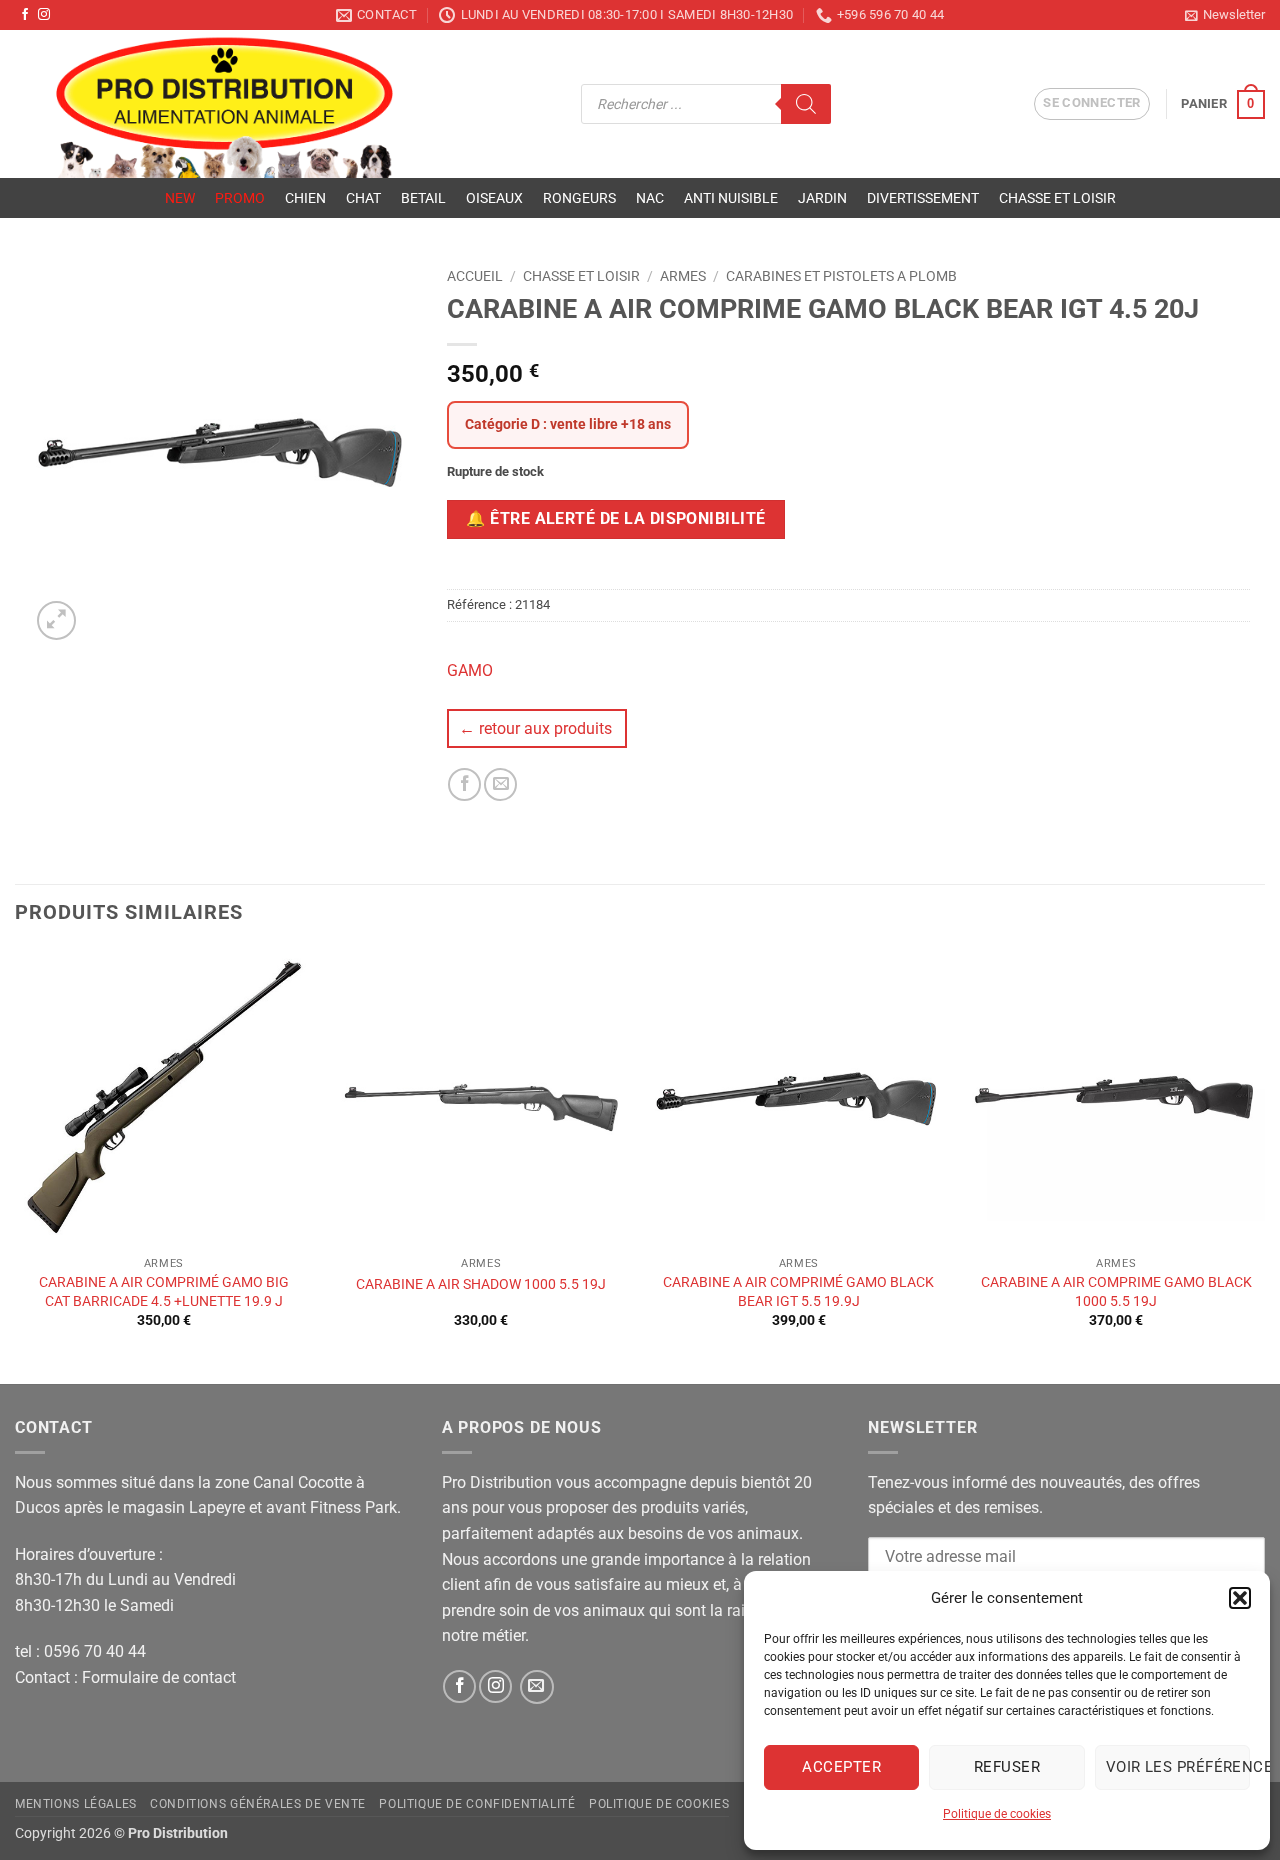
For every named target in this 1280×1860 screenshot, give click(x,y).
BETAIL (423, 198)
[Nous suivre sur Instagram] (44, 15)
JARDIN (822, 198)
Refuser (1007, 1767)
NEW (180, 198)
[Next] (1264, 1164)
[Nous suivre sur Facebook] (25, 15)
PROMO (240, 198)
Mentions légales (76, 1804)
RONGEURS (579, 198)
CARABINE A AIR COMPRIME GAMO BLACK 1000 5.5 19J (1116, 1292)
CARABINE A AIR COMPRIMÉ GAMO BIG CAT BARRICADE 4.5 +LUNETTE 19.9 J (164, 1292)
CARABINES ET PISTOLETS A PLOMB (841, 276)
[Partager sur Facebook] (464, 784)
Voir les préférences (1178, 1767)
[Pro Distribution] (283, 104)
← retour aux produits (535, 728)
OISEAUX (494, 198)
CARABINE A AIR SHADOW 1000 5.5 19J (481, 1284)
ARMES (683, 276)
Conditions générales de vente (258, 1804)
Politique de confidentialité (477, 1804)
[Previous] (16, 1164)
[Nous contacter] (537, 1687)
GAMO (470, 670)
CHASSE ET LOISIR (1057, 198)
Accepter (841, 1767)
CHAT (363, 198)
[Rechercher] (806, 104)
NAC (650, 198)
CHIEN (305, 198)
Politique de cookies (997, 1814)
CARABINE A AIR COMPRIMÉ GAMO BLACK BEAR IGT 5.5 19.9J (798, 1292)
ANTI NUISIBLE (731, 198)
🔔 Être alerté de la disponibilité (615, 519)
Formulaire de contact (159, 1677)
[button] (1240, 1598)
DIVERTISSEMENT (923, 198)
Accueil (475, 276)
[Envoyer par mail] (500, 784)
